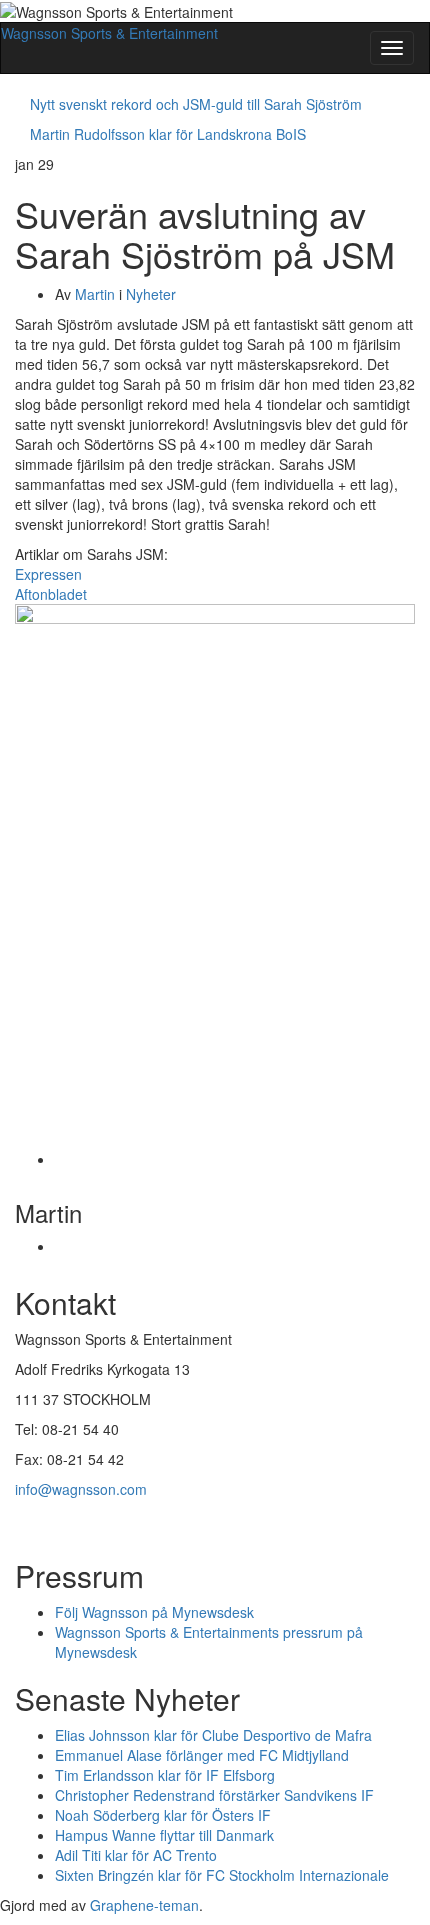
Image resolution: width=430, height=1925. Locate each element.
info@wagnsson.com (81, 1489)
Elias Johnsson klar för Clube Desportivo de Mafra (213, 1735)
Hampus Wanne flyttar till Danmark (164, 1835)
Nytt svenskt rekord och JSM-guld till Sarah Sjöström (196, 104)
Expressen (48, 574)
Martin (95, 294)
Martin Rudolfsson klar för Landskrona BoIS (168, 134)
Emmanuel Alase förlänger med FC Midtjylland (202, 1755)
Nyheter (151, 294)
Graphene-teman (144, 1905)
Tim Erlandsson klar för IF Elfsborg (165, 1775)
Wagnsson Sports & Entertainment (109, 33)
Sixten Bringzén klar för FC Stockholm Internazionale (222, 1875)
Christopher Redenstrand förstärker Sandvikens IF (214, 1795)
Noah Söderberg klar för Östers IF (163, 1815)
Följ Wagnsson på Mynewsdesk (154, 1612)
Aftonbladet (51, 594)
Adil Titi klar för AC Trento (136, 1855)
